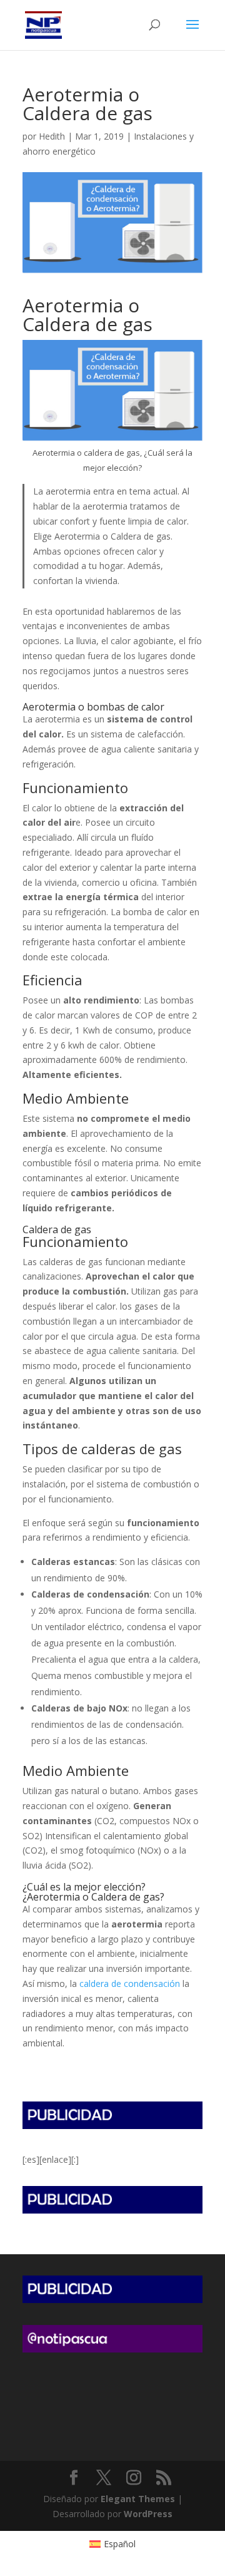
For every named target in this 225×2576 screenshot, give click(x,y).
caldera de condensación (130, 1983)
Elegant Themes (138, 2499)
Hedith (52, 136)
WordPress (148, 2514)
